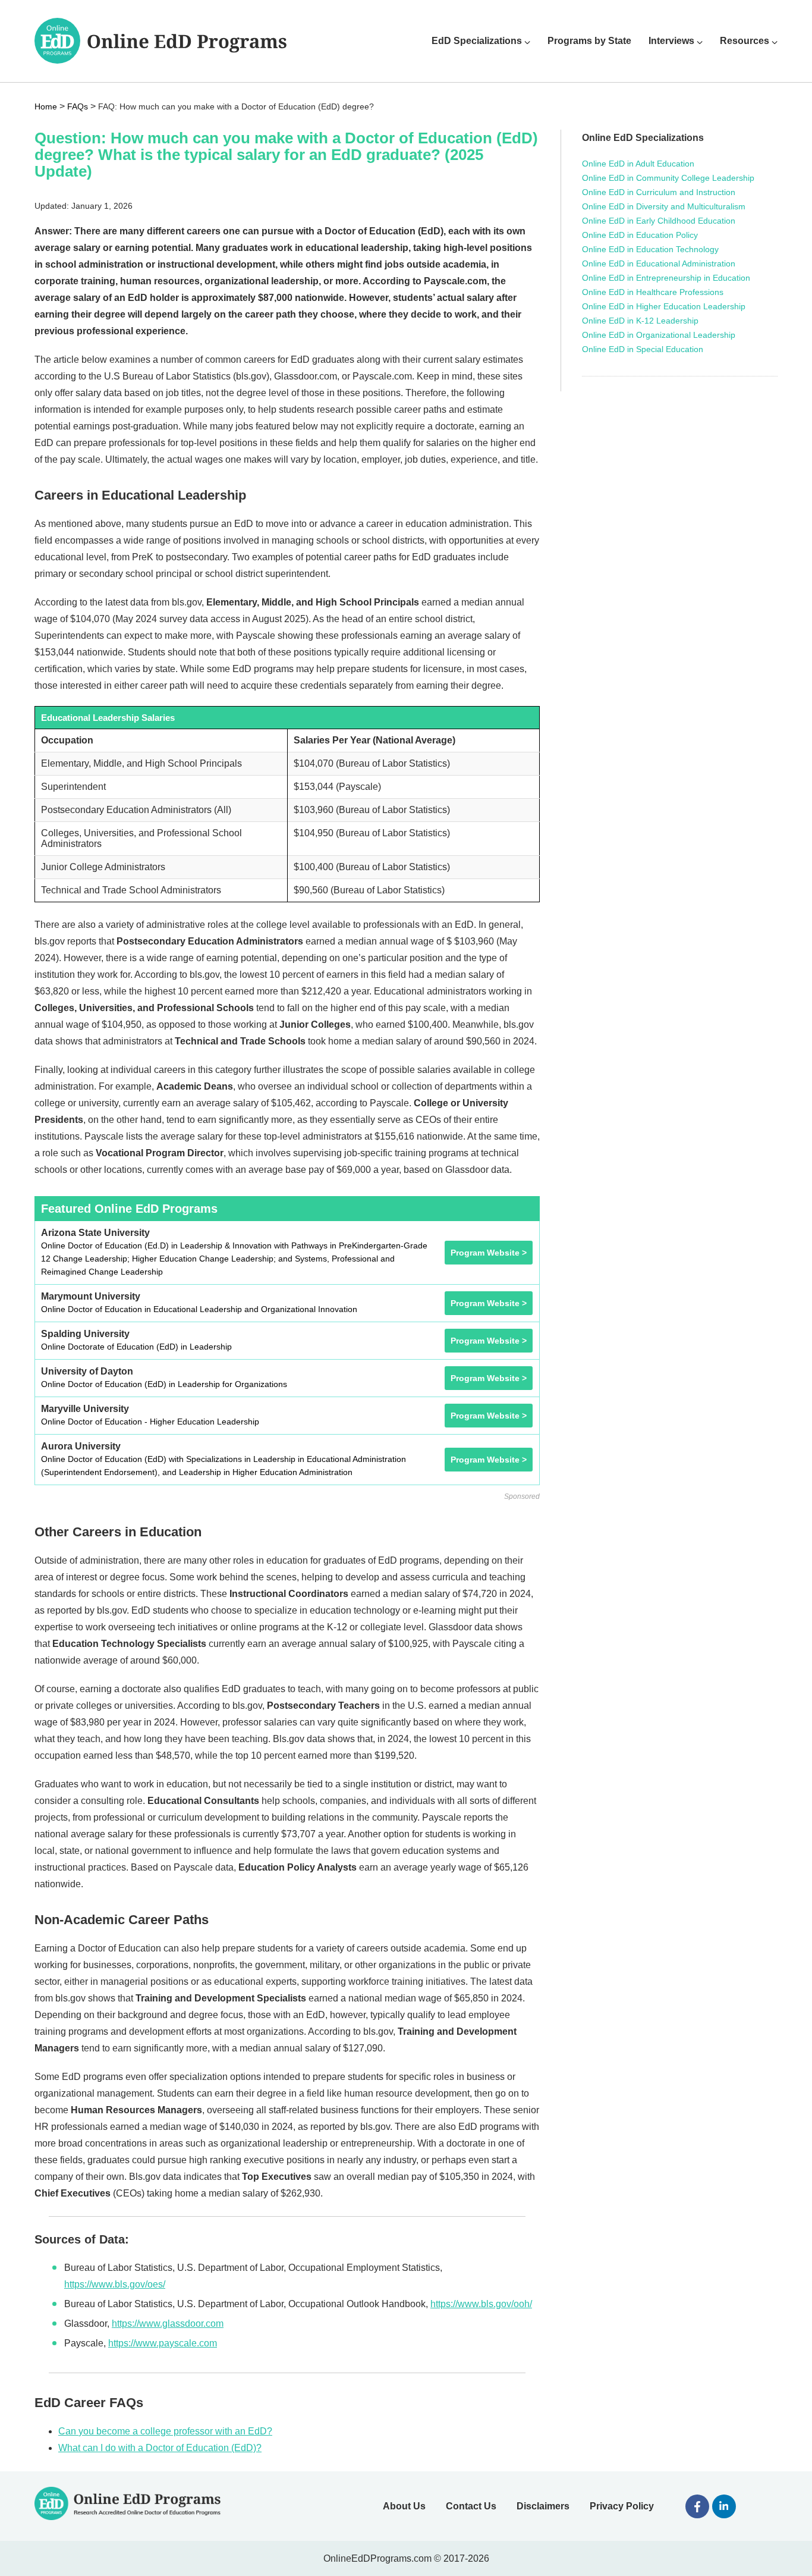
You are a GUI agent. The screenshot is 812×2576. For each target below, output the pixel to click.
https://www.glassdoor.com (168, 2324)
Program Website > (489, 1253)
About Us (404, 2506)
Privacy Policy (622, 2506)
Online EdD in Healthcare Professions (653, 292)
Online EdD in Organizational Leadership (659, 335)
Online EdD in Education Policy (640, 235)
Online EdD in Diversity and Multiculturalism (664, 206)
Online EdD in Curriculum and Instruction (659, 192)
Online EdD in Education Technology (650, 249)
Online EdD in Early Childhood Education (659, 221)
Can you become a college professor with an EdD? (165, 2431)
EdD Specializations (477, 41)
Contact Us (471, 2506)
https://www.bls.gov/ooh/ (481, 2304)
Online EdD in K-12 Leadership (640, 321)
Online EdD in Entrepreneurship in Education (666, 278)
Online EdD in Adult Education (638, 164)
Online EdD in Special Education (643, 349)
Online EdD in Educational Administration (659, 263)
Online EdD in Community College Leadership (668, 178)
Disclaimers (543, 2506)
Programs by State (589, 41)
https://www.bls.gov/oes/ (115, 2284)
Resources (745, 41)
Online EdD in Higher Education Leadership (664, 306)
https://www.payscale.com (163, 2343)
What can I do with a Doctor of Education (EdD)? (160, 2448)
